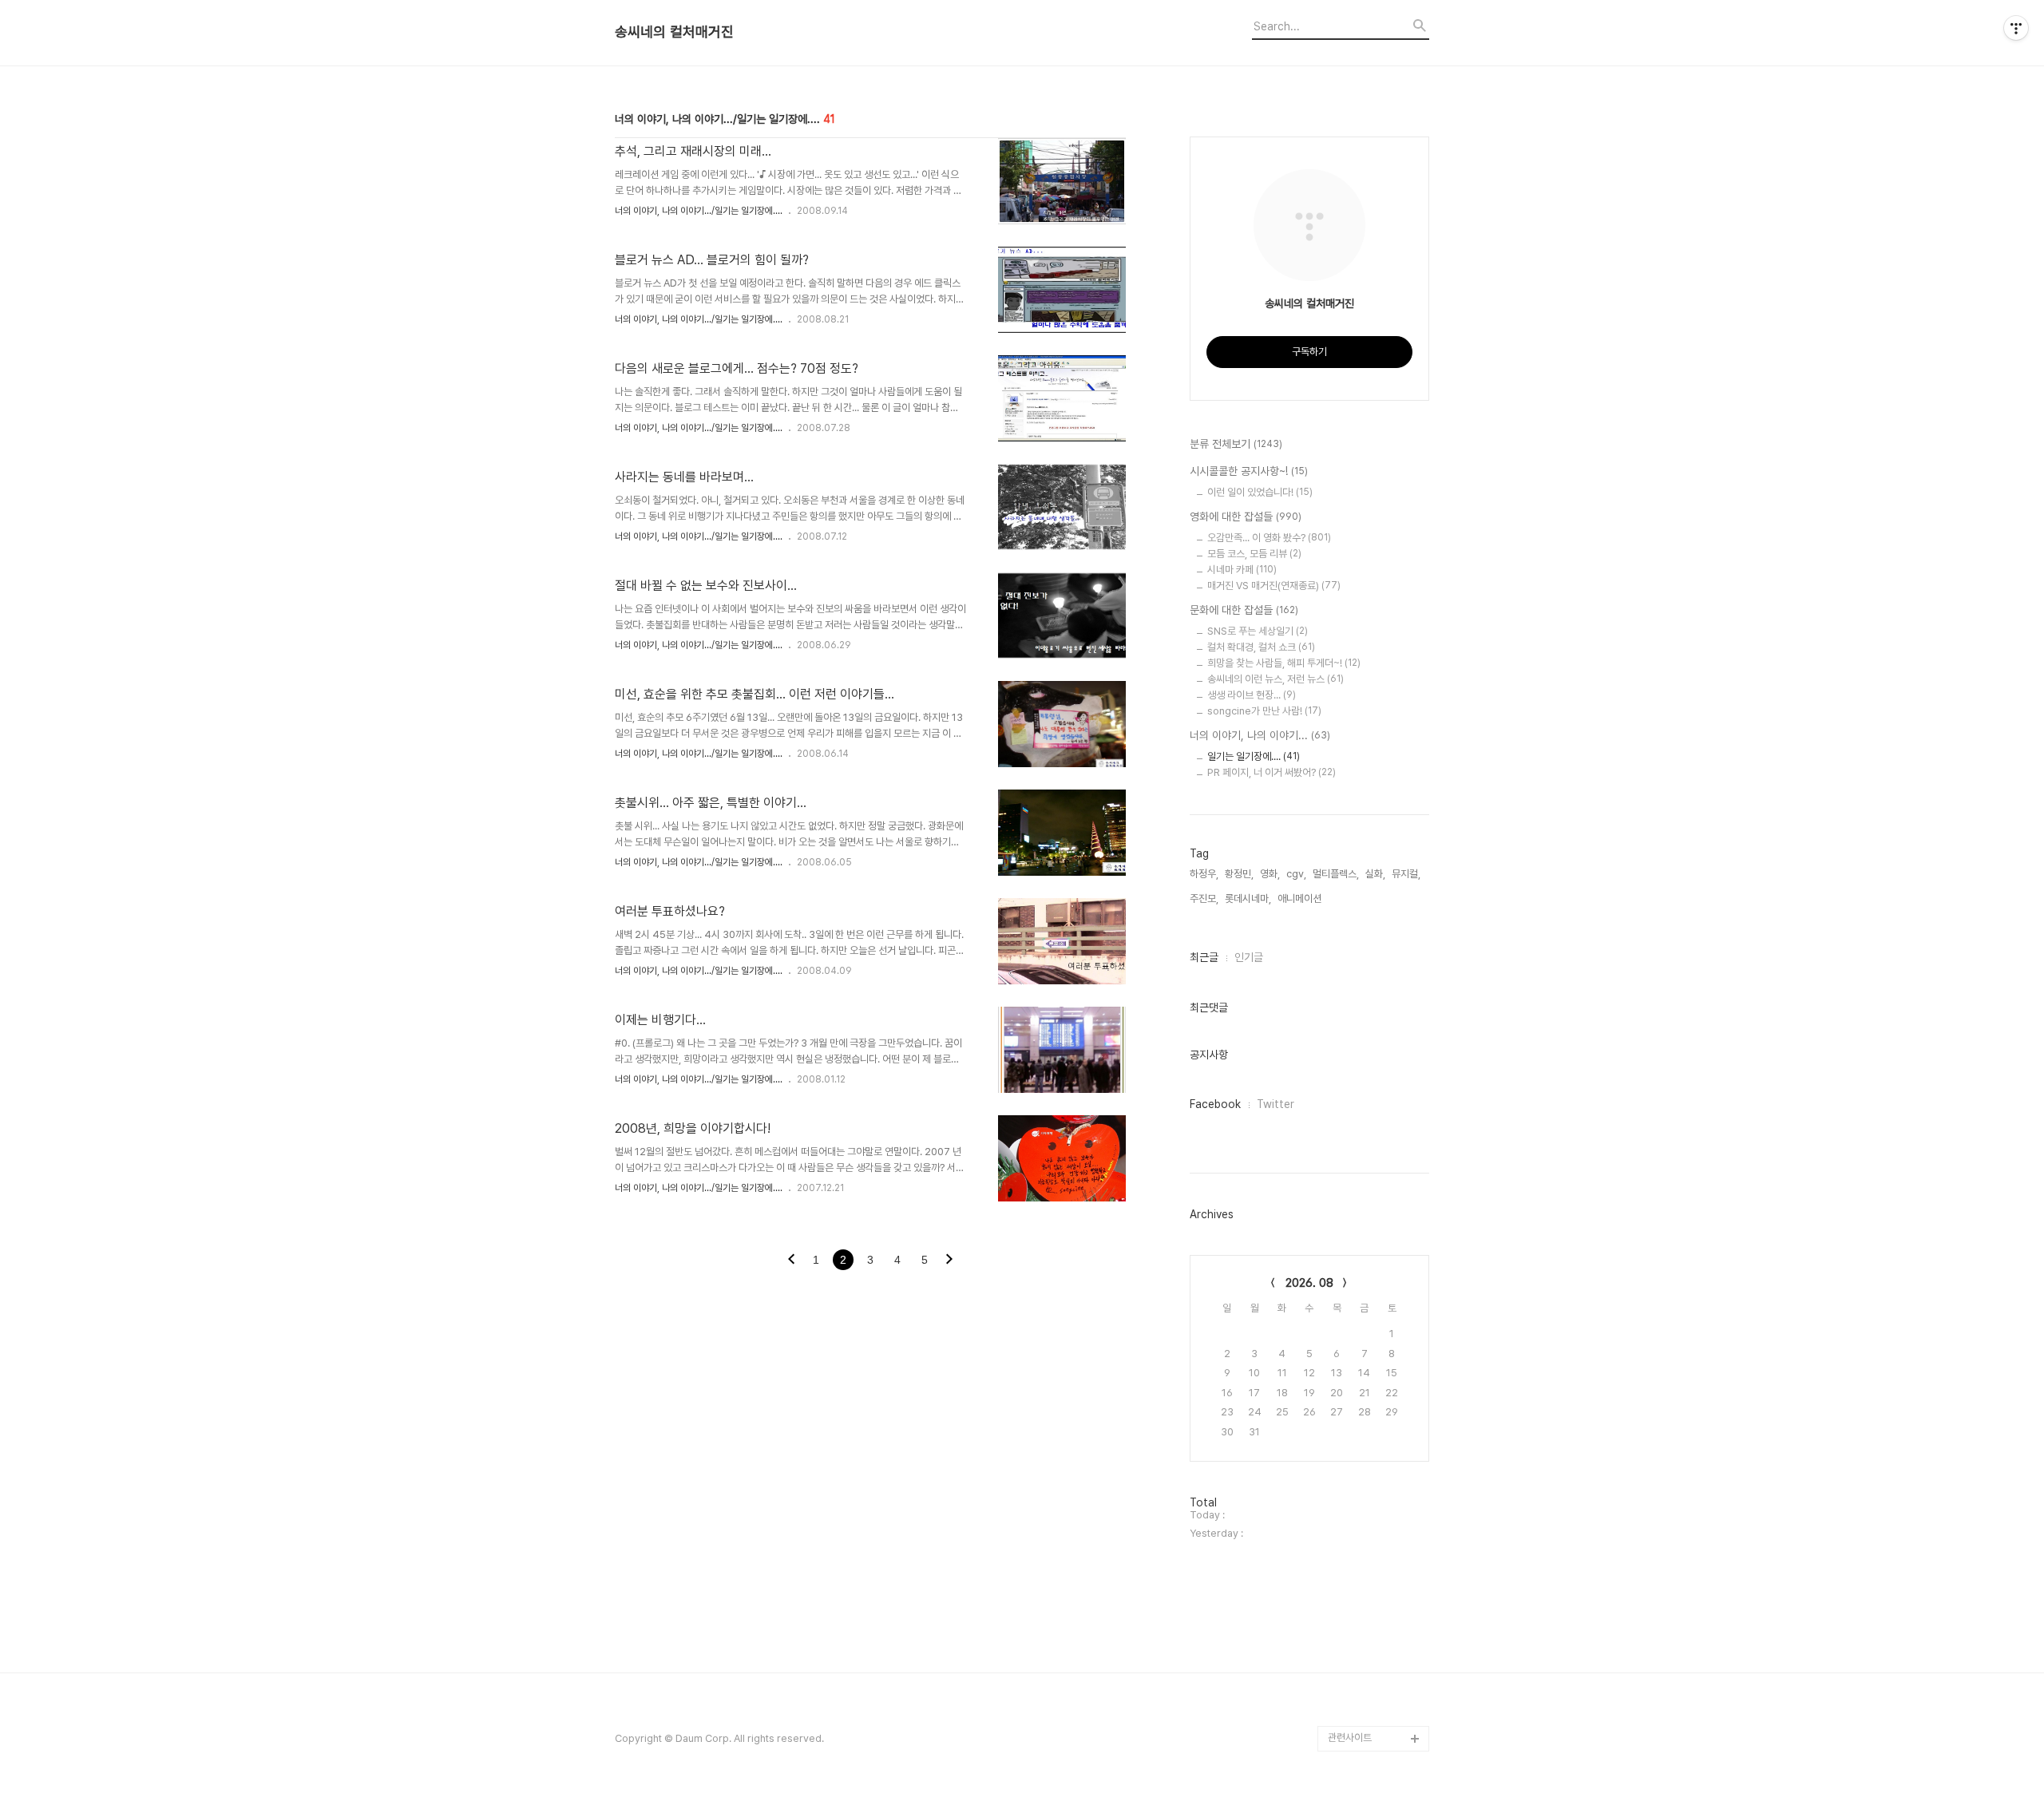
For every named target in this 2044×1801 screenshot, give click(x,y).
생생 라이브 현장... (1252, 695)
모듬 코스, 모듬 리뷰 (1254, 554)
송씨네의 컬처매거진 (674, 32)
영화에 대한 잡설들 (1246, 517)
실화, (1375, 874)
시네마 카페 (1242, 570)
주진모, (1204, 899)
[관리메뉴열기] (2016, 28)
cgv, (1296, 874)
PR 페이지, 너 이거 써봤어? (1272, 772)
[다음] (949, 1261)
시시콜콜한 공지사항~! (1249, 471)
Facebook (1215, 1104)
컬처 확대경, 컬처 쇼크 (1261, 647)
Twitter (1276, 1104)
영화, (1270, 874)
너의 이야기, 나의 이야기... (1260, 735)
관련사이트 (1350, 1738)
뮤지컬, (1406, 874)
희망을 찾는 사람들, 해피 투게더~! (1284, 663)
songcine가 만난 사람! (1264, 711)
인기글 (1249, 957)
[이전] (791, 1261)
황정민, (1239, 874)
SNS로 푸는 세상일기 (1258, 631)
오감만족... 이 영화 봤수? (1269, 538)
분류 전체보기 (1236, 444)
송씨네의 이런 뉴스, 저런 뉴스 (1276, 679)
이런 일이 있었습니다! (1260, 492)
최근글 (1204, 957)
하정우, (1204, 874)
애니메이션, (1301, 899)
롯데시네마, (1248, 899)
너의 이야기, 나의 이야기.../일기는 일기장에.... (699, 211)
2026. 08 (1309, 1283)
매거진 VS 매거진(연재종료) (1274, 586)
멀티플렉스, (1336, 874)
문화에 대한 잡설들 (1244, 610)
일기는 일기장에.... (1254, 756)
